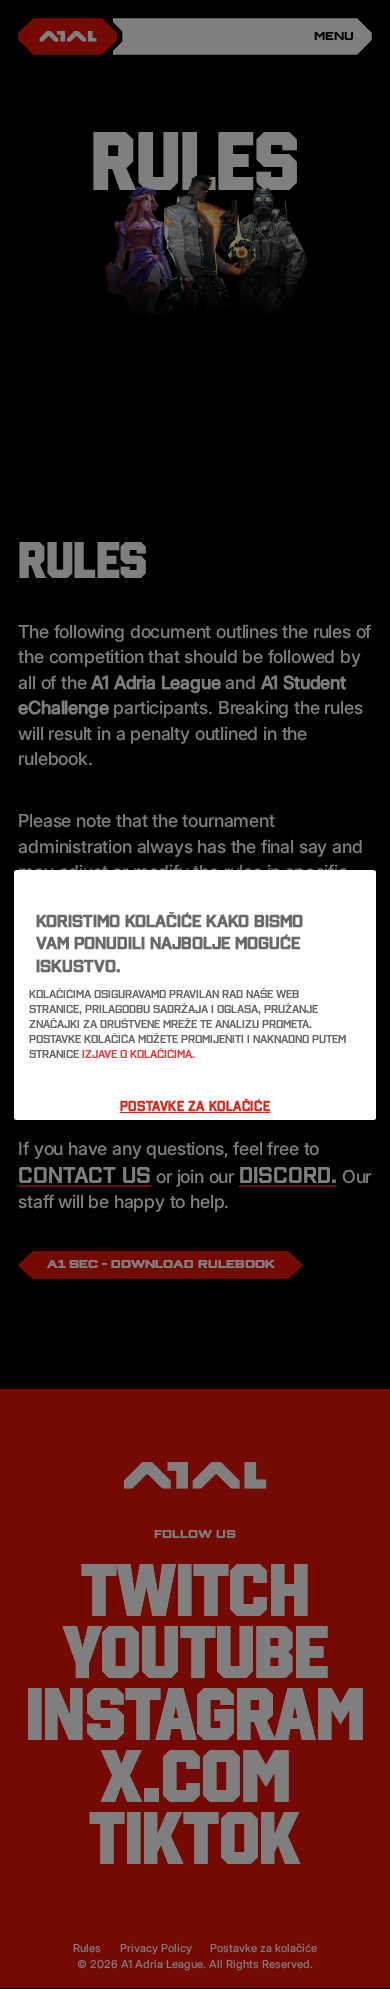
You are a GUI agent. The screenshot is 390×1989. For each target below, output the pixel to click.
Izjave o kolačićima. (138, 1054)
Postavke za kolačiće (195, 1106)
